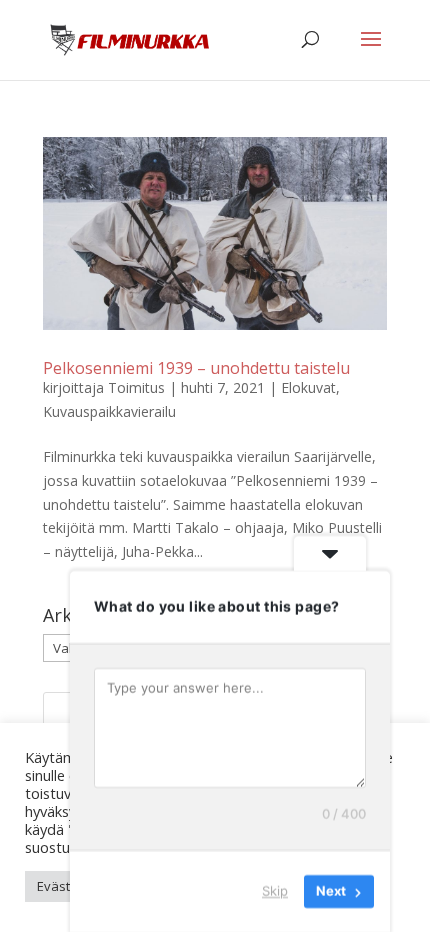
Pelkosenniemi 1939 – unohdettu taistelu (196, 368)
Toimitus (136, 387)
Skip (275, 891)
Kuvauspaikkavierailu (109, 411)
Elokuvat (308, 387)
